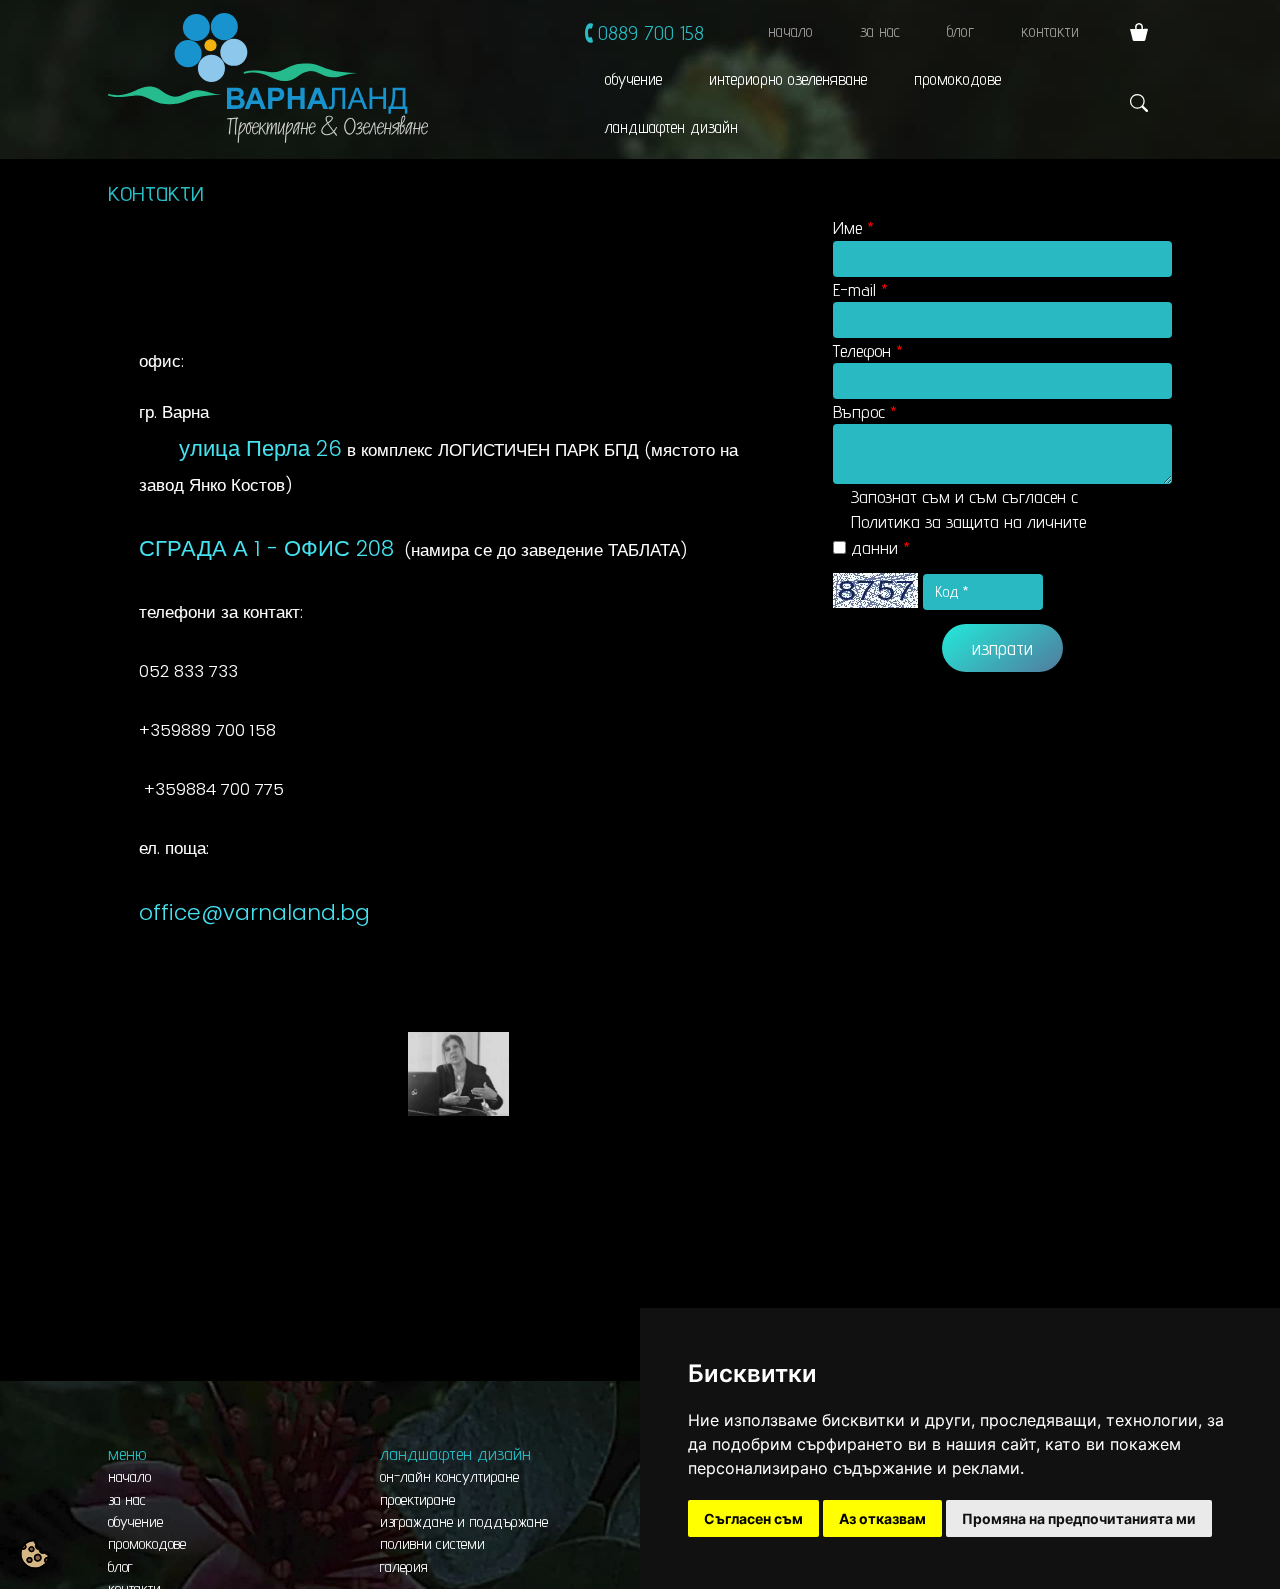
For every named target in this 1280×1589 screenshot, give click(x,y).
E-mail (854, 289)
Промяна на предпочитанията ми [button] (1079, 1518)
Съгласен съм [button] (753, 1518)
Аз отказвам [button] (882, 1518)
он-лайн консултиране (449, 1476)
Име (847, 227)
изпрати (1002, 648)
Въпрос (859, 411)
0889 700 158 (651, 32)
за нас (880, 31)
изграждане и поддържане (464, 1521)
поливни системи (432, 1543)
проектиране (417, 1499)
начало (790, 31)
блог (960, 31)
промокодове (957, 79)
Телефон (862, 350)
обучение (633, 79)
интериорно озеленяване (788, 79)
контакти (1050, 31)
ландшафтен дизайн (671, 127)
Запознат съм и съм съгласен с (968, 521)
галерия (404, 1566)
